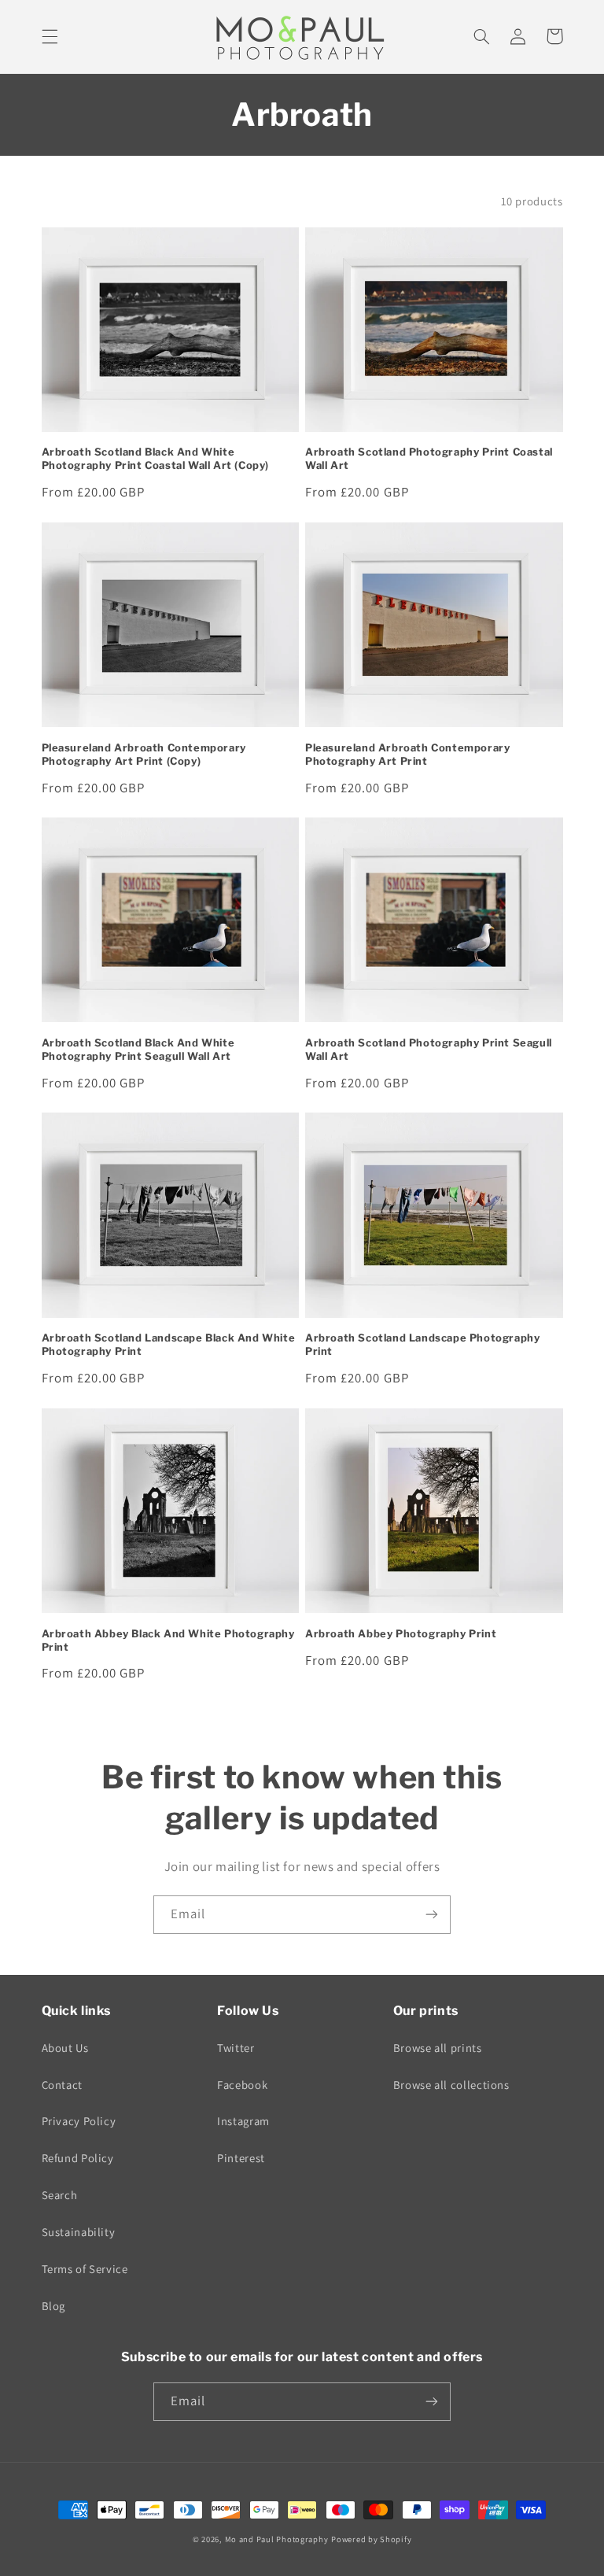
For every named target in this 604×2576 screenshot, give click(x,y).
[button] (50, 36)
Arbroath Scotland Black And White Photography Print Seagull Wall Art (138, 1049)
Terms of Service (85, 2269)
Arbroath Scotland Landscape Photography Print (422, 1344)
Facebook (242, 2085)
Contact (62, 2085)
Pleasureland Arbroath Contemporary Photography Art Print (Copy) (144, 754)
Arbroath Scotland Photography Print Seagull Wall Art (429, 1049)
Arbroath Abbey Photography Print (401, 1633)
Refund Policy (78, 2158)
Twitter (236, 2048)
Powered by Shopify (371, 2539)
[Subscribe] (432, 1915)
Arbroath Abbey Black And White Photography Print (168, 1640)
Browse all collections (451, 2085)
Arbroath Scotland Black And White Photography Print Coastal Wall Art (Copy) (156, 458)
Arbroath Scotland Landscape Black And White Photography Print (169, 1344)
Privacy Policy (79, 2121)
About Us (65, 2048)
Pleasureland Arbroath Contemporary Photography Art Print (407, 754)
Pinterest (241, 2158)
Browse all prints (438, 2048)
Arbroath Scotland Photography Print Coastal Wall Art (429, 458)
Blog (54, 2306)
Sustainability (79, 2232)
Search (60, 2195)
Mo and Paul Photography (277, 2539)
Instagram (243, 2121)
